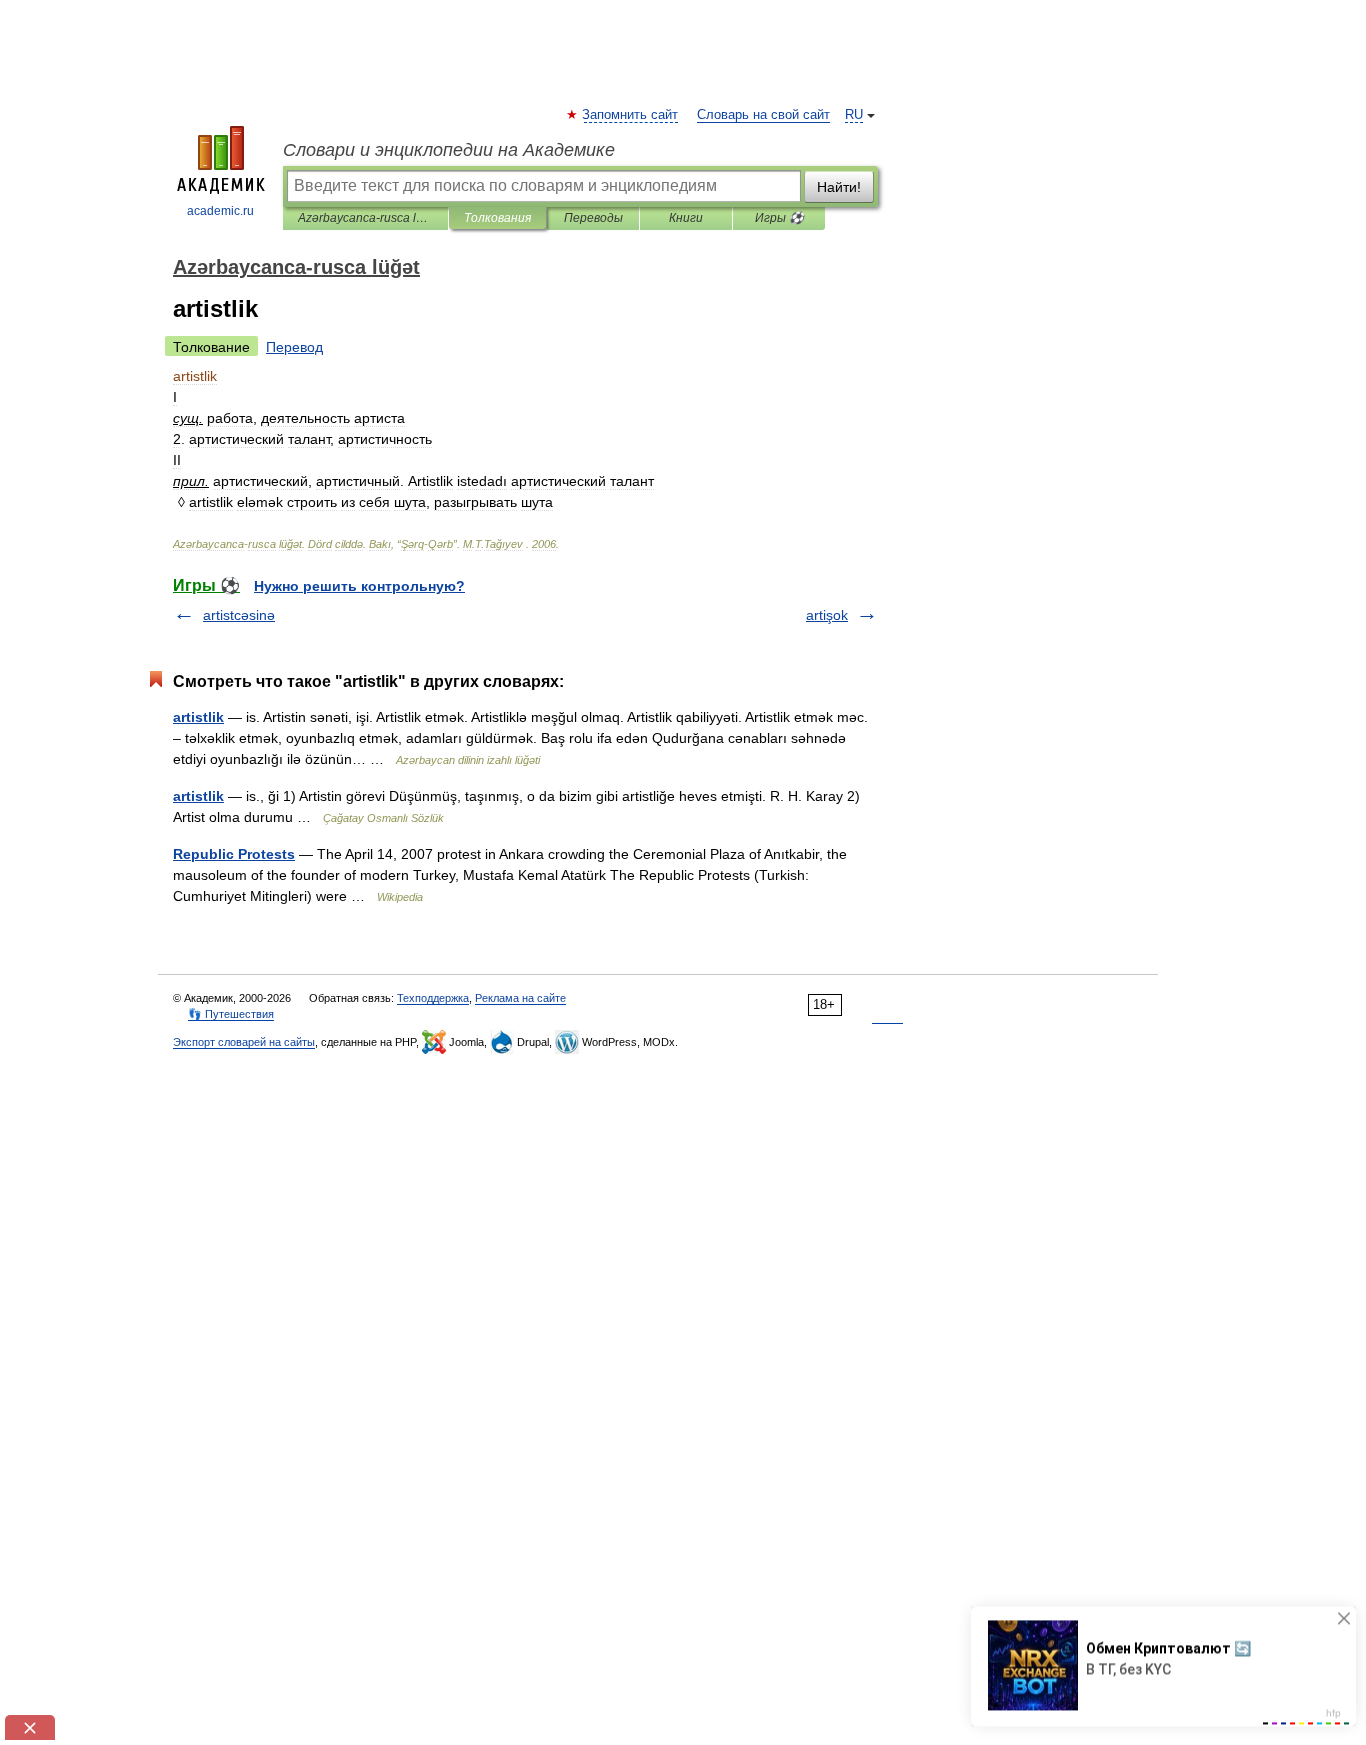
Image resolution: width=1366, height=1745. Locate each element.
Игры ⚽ (779, 218)
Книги (686, 218)
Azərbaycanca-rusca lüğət (365, 218)
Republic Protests (234, 854)
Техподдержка (433, 998)
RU (854, 115)
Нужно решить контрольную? (359, 586)
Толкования (497, 218)
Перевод (294, 347)
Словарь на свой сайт (763, 115)
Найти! (839, 187)
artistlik (198, 717)
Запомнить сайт (631, 115)
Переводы (593, 218)
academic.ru (220, 211)
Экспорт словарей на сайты (244, 1042)
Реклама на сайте (520, 998)
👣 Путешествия (231, 1014)
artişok (827, 615)
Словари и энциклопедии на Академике (449, 150)
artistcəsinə (239, 615)
